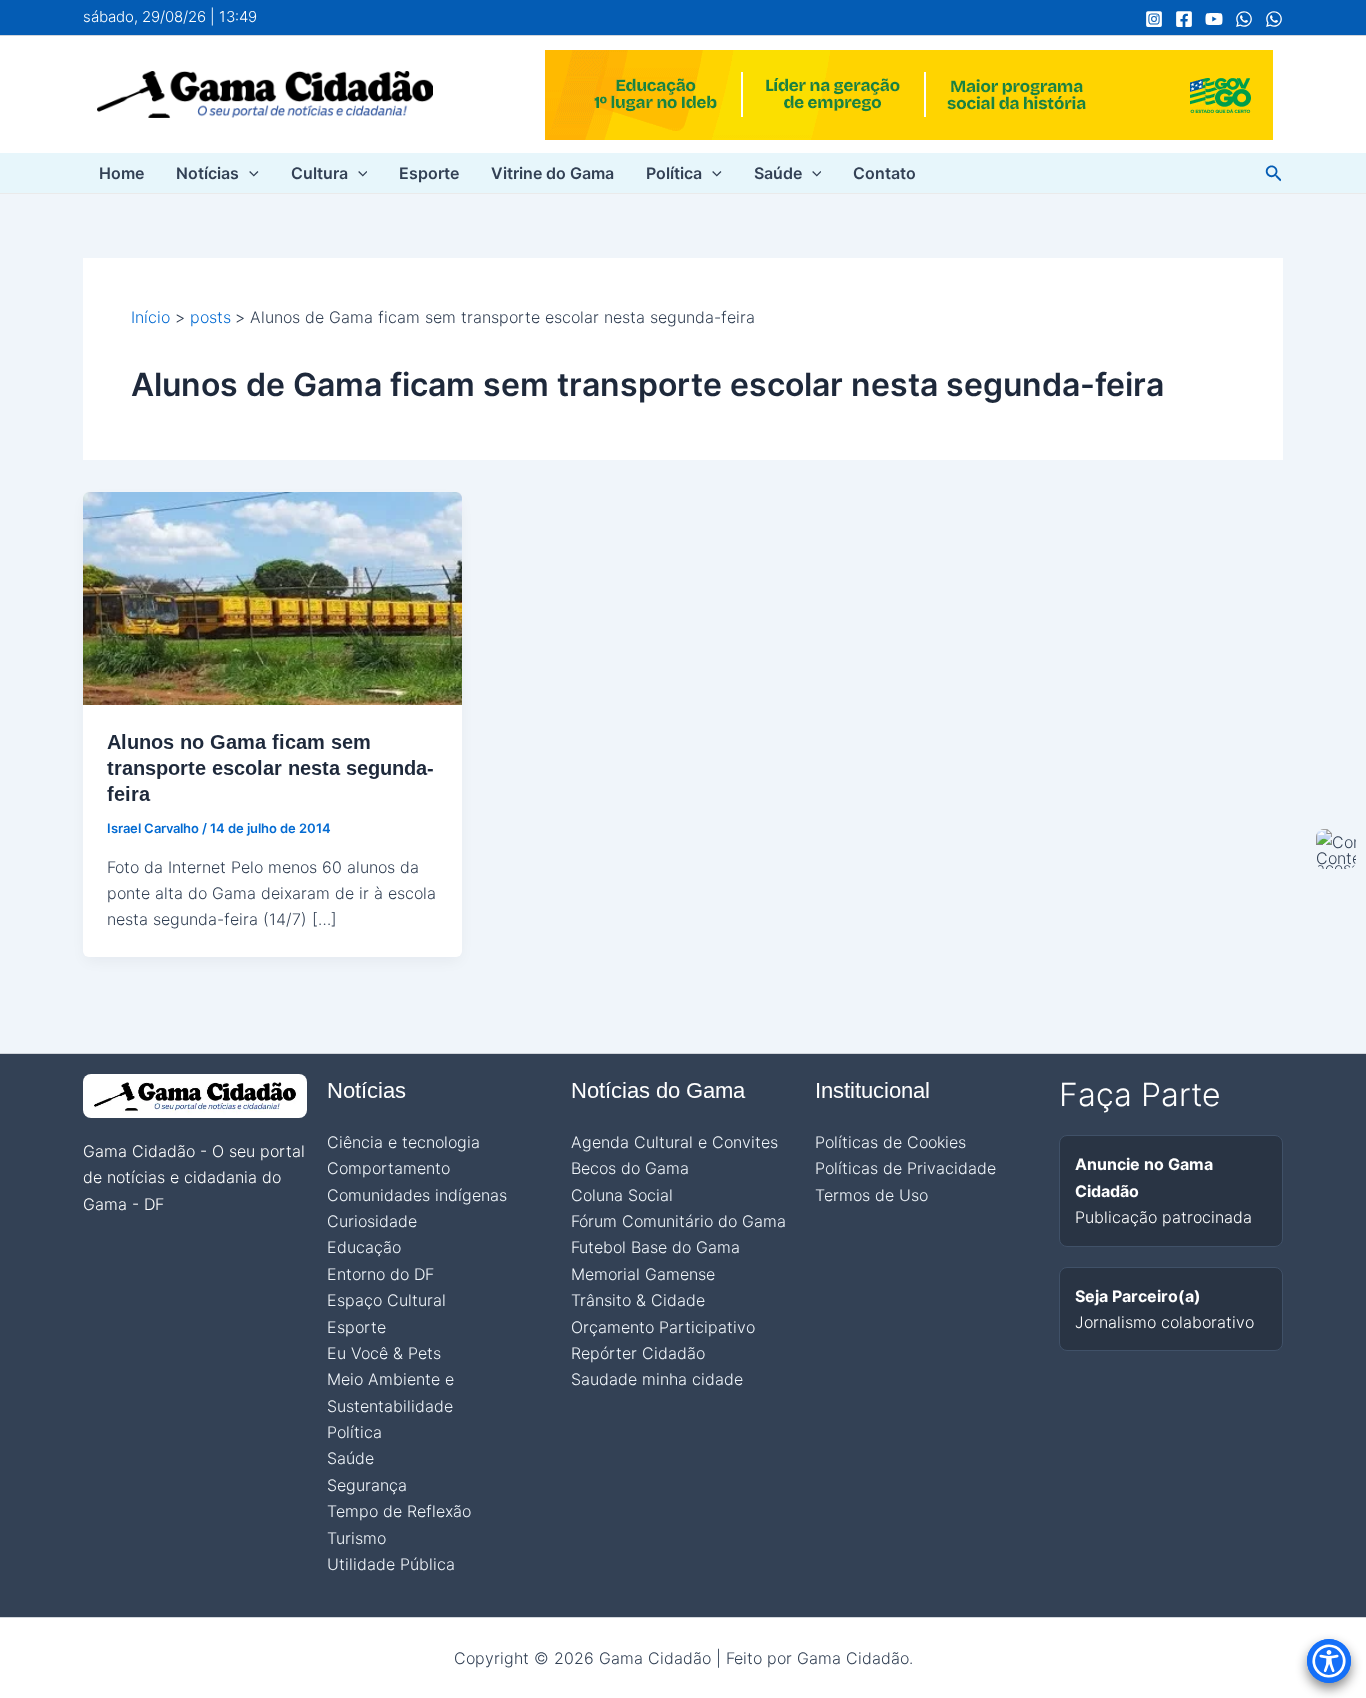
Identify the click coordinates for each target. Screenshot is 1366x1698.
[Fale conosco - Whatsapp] (1274, 19)
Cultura (319, 173)
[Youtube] (1214, 19)
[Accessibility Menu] (1329, 1661)
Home (121, 173)
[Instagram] (1154, 19)
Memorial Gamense (643, 1274)
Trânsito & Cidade (638, 1300)
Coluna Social (622, 1195)
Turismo (356, 1538)
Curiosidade (372, 1221)
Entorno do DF (380, 1274)
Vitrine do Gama (552, 173)
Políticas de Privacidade (905, 1168)
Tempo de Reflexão (399, 1511)
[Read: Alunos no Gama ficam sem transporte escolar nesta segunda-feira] (272, 597)
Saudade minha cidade (657, 1379)
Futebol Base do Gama (655, 1247)
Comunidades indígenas (417, 1195)
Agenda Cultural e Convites (674, 1142)
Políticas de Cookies (890, 1142)
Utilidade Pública (391, 1564)
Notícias (207, 173)
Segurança (367, 1485)
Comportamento (388, 1168)
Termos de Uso (871, 1195)
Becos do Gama (630, 1168)
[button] (249, 173)
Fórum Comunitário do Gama (678, 1221)
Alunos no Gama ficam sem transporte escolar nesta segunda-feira (270, 768)
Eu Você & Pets (384, 1353)
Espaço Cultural (386, 1300)
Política (674, 173)
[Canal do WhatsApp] (1244, 19)
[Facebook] (1184, 19)
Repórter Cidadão (638, 1353)
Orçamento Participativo (663, 1327)
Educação (364, 1247)
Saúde (778, 173)
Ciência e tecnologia (403, 1142)
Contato (884, 173)
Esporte (429, 173)
